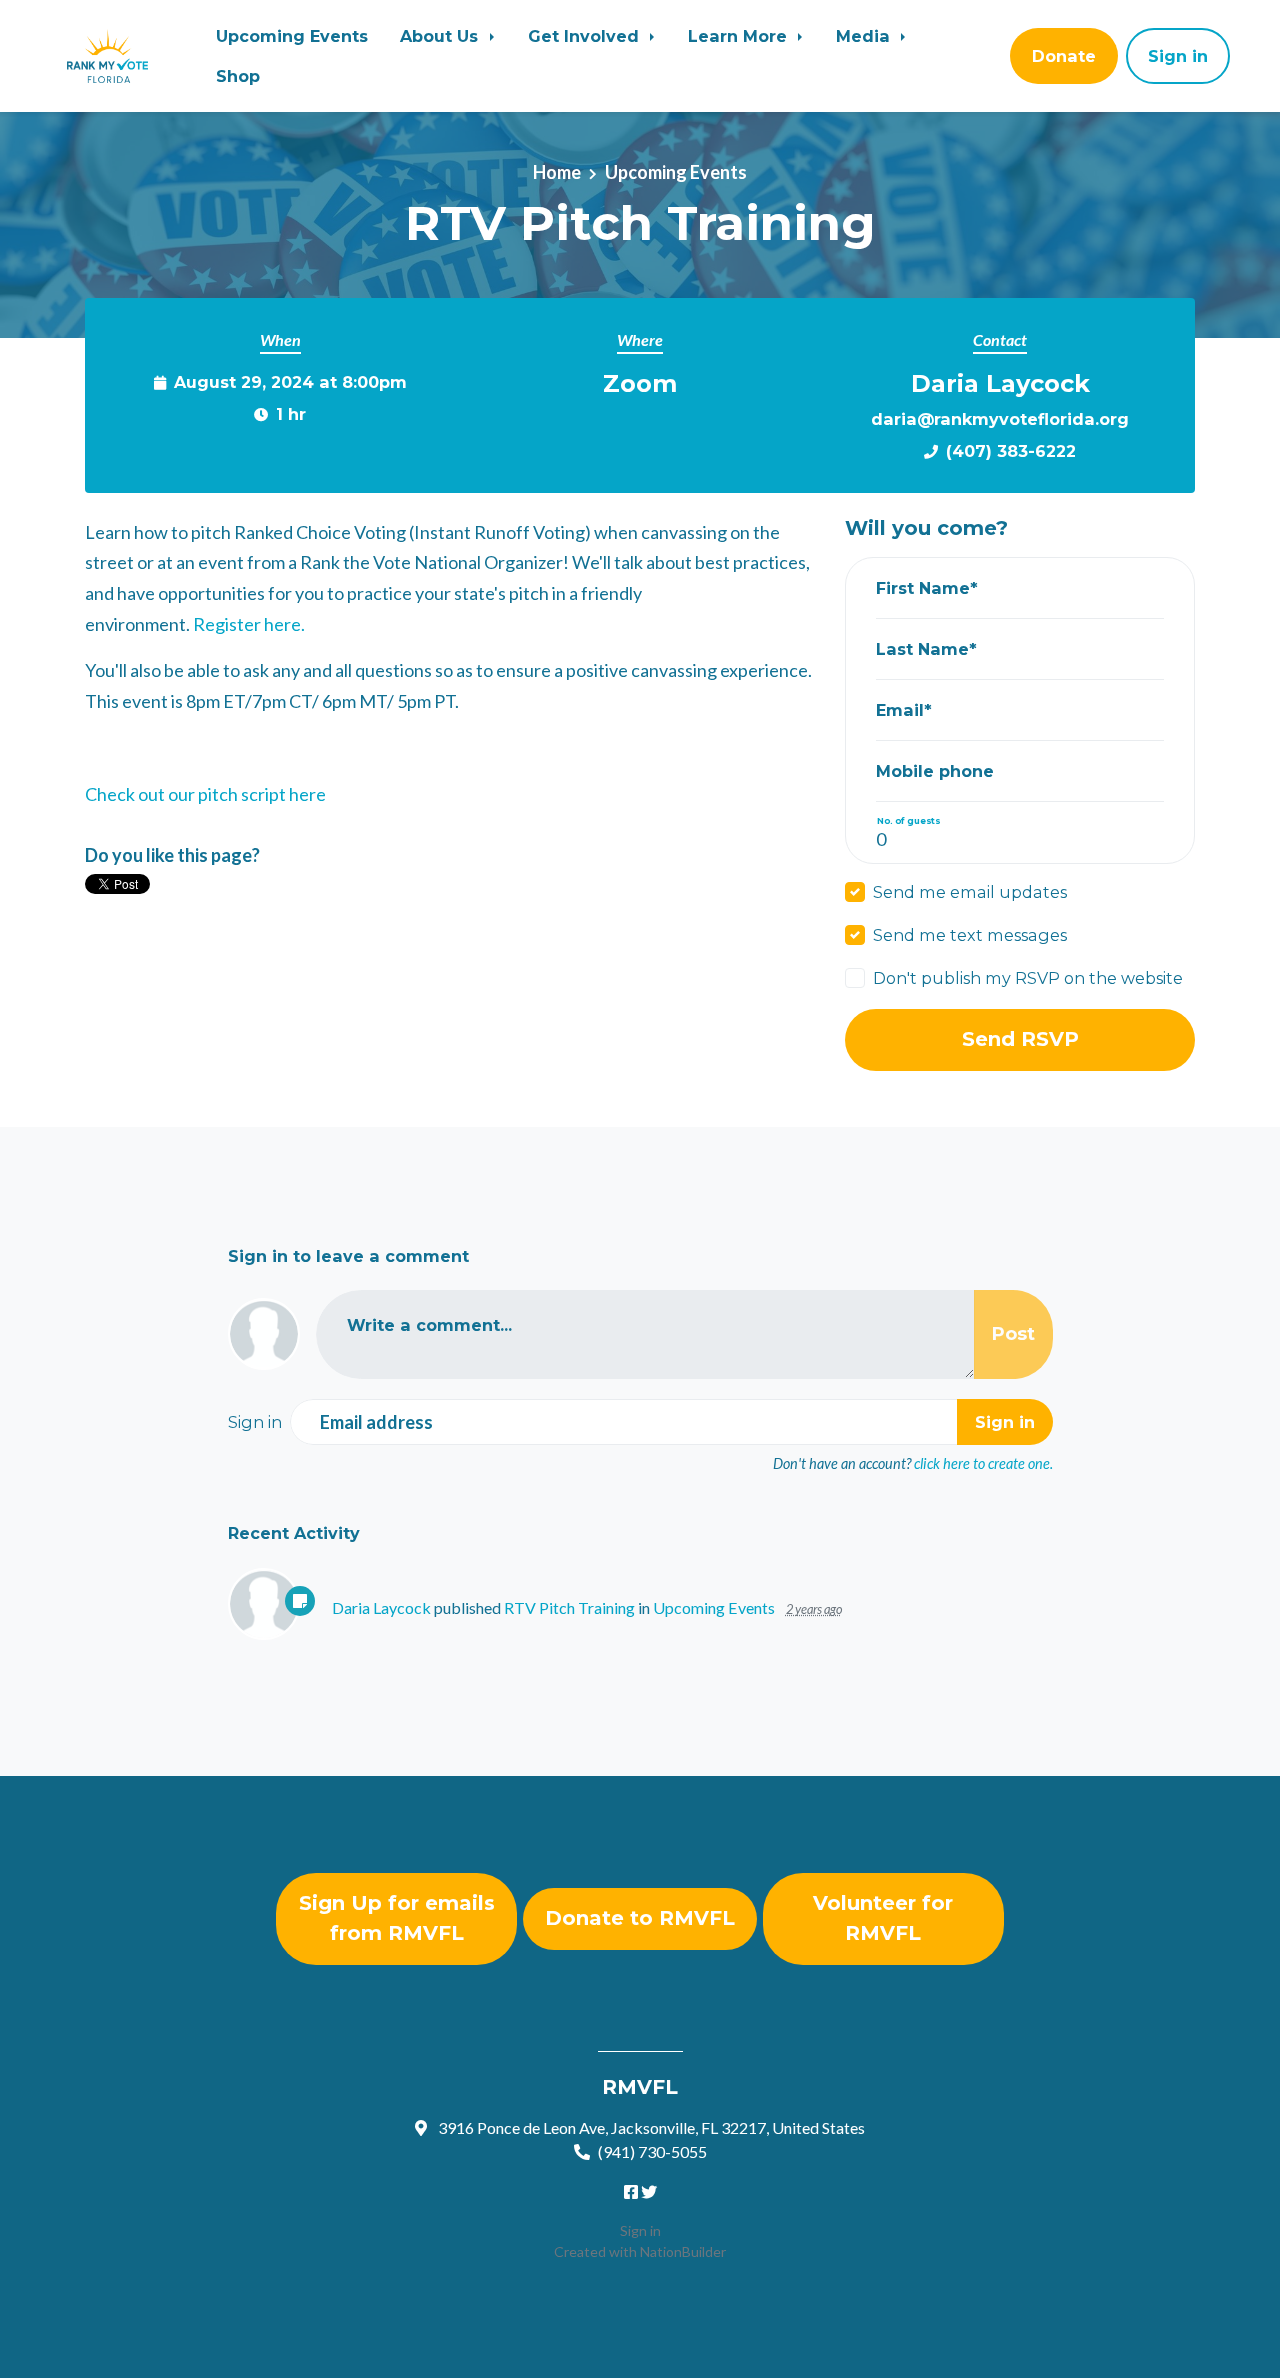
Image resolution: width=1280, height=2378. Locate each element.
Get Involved (586, 36)
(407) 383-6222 (1011, 451)
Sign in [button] (1178, 56)
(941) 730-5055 (652, 2151)
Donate (1064, 56)
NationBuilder (683, 2251)
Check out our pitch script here (205, 794)
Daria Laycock (381, 1607)
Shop (238, 76)
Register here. (249, 624)
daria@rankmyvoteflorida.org (1000, 419)
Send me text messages (970, 935)
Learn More (740, 36)
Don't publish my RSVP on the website (1028, 978)
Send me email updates (970, 892)
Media (865, 36)
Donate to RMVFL (640, 1918)
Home (557, 172)
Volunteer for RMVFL (883, 1918)
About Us (441, 36)
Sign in (640, 2230)
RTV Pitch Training (569, 1607)
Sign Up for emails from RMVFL (397, 1918)
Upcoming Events (292, 36)
